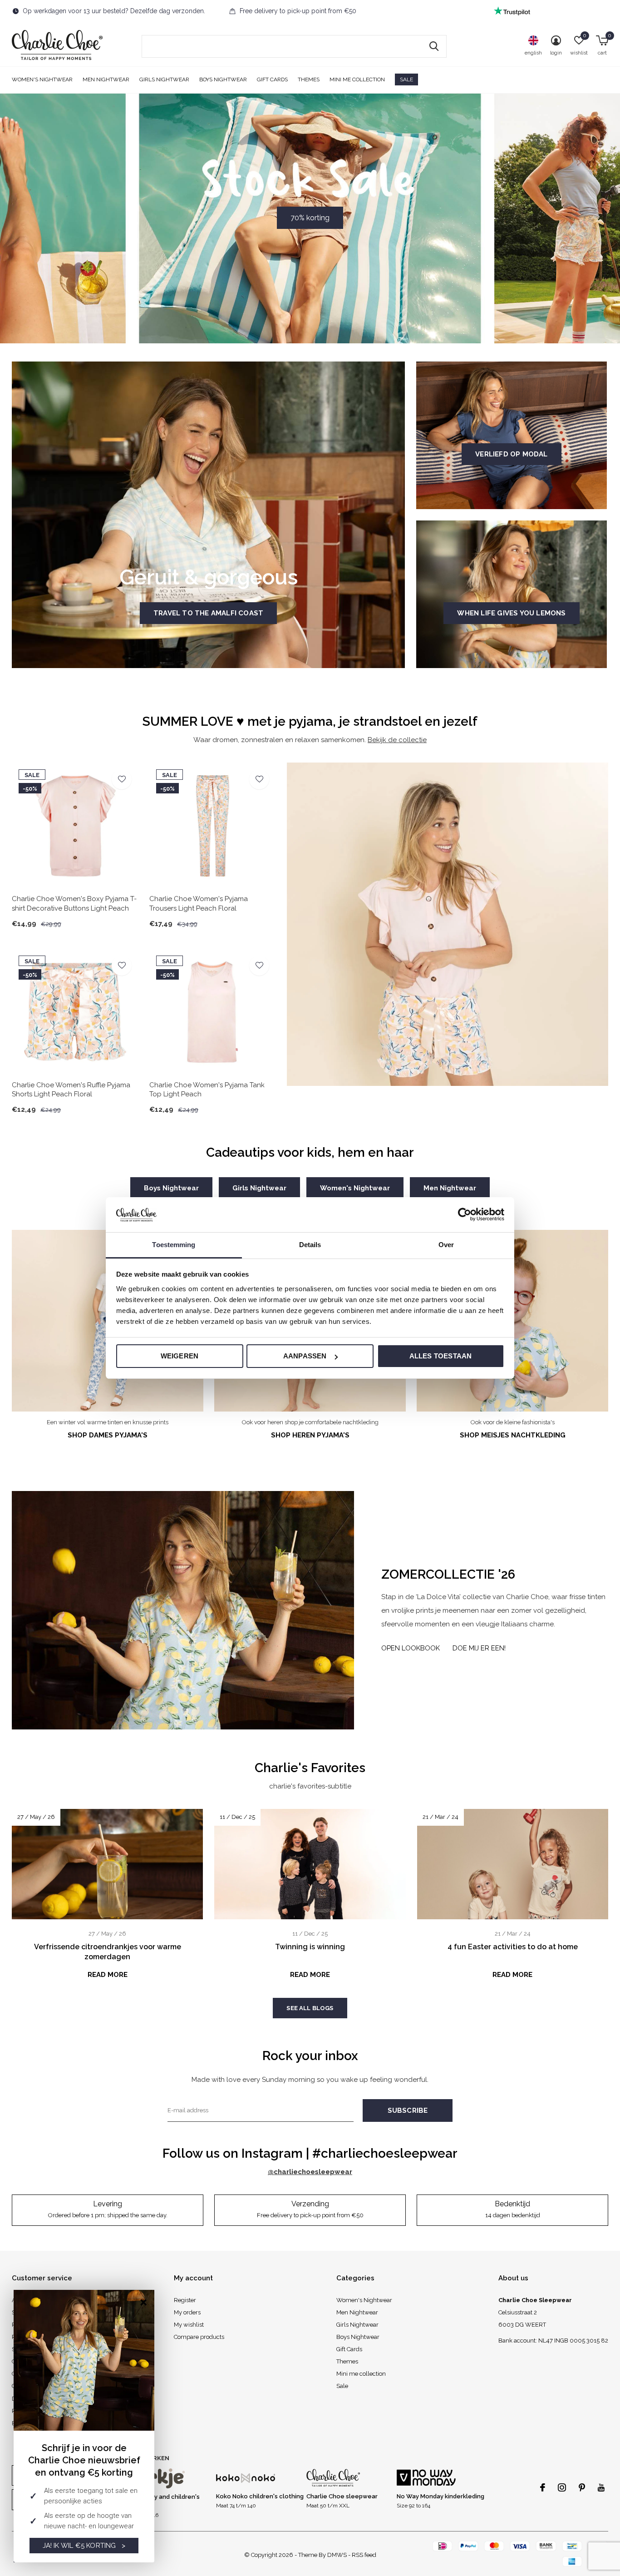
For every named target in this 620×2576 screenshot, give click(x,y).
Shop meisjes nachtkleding (513, 1435)
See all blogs (310, 2008)
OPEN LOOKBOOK (411, 1648)
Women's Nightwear (42, 79)
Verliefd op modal (511, 454)
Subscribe (408, 2110)
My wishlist (189, 2325)
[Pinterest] (582, 2487)
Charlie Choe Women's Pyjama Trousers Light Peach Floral (199, 904)
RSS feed (364, 2555)
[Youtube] (601, 2487)
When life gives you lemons (511, 613)
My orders (187, 2312)
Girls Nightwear (164, 79)
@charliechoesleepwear (310, 2172)
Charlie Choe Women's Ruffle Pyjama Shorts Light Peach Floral (71, 1090)
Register (185, 2300)
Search (434, 46)
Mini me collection (357, 79)
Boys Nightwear (223, 79)
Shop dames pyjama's (108, 1435)
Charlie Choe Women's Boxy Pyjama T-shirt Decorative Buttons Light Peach (74, 904)
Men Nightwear (106, 79)
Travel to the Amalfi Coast (208, 613)
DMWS (337, 2555)
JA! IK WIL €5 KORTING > (84, 2546)
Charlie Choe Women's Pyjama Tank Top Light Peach (207, 1090)
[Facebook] (543, 2487)
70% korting (310, 218)
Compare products (199, 2337)
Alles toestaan (441, 1356)
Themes (309, 79)
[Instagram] (562, 2487)
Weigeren (180, 1356)
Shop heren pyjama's (310, 1435)
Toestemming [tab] (174, 1245)
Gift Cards (272, 79)
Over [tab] (446, 1245)
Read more (108, 1975)
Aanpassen (305, 1356)
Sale (406, 79)
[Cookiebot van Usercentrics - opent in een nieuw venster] (465, 1214)
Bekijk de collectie (397, 740)
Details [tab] (310, 1245)
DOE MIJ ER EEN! (479, 1648)
